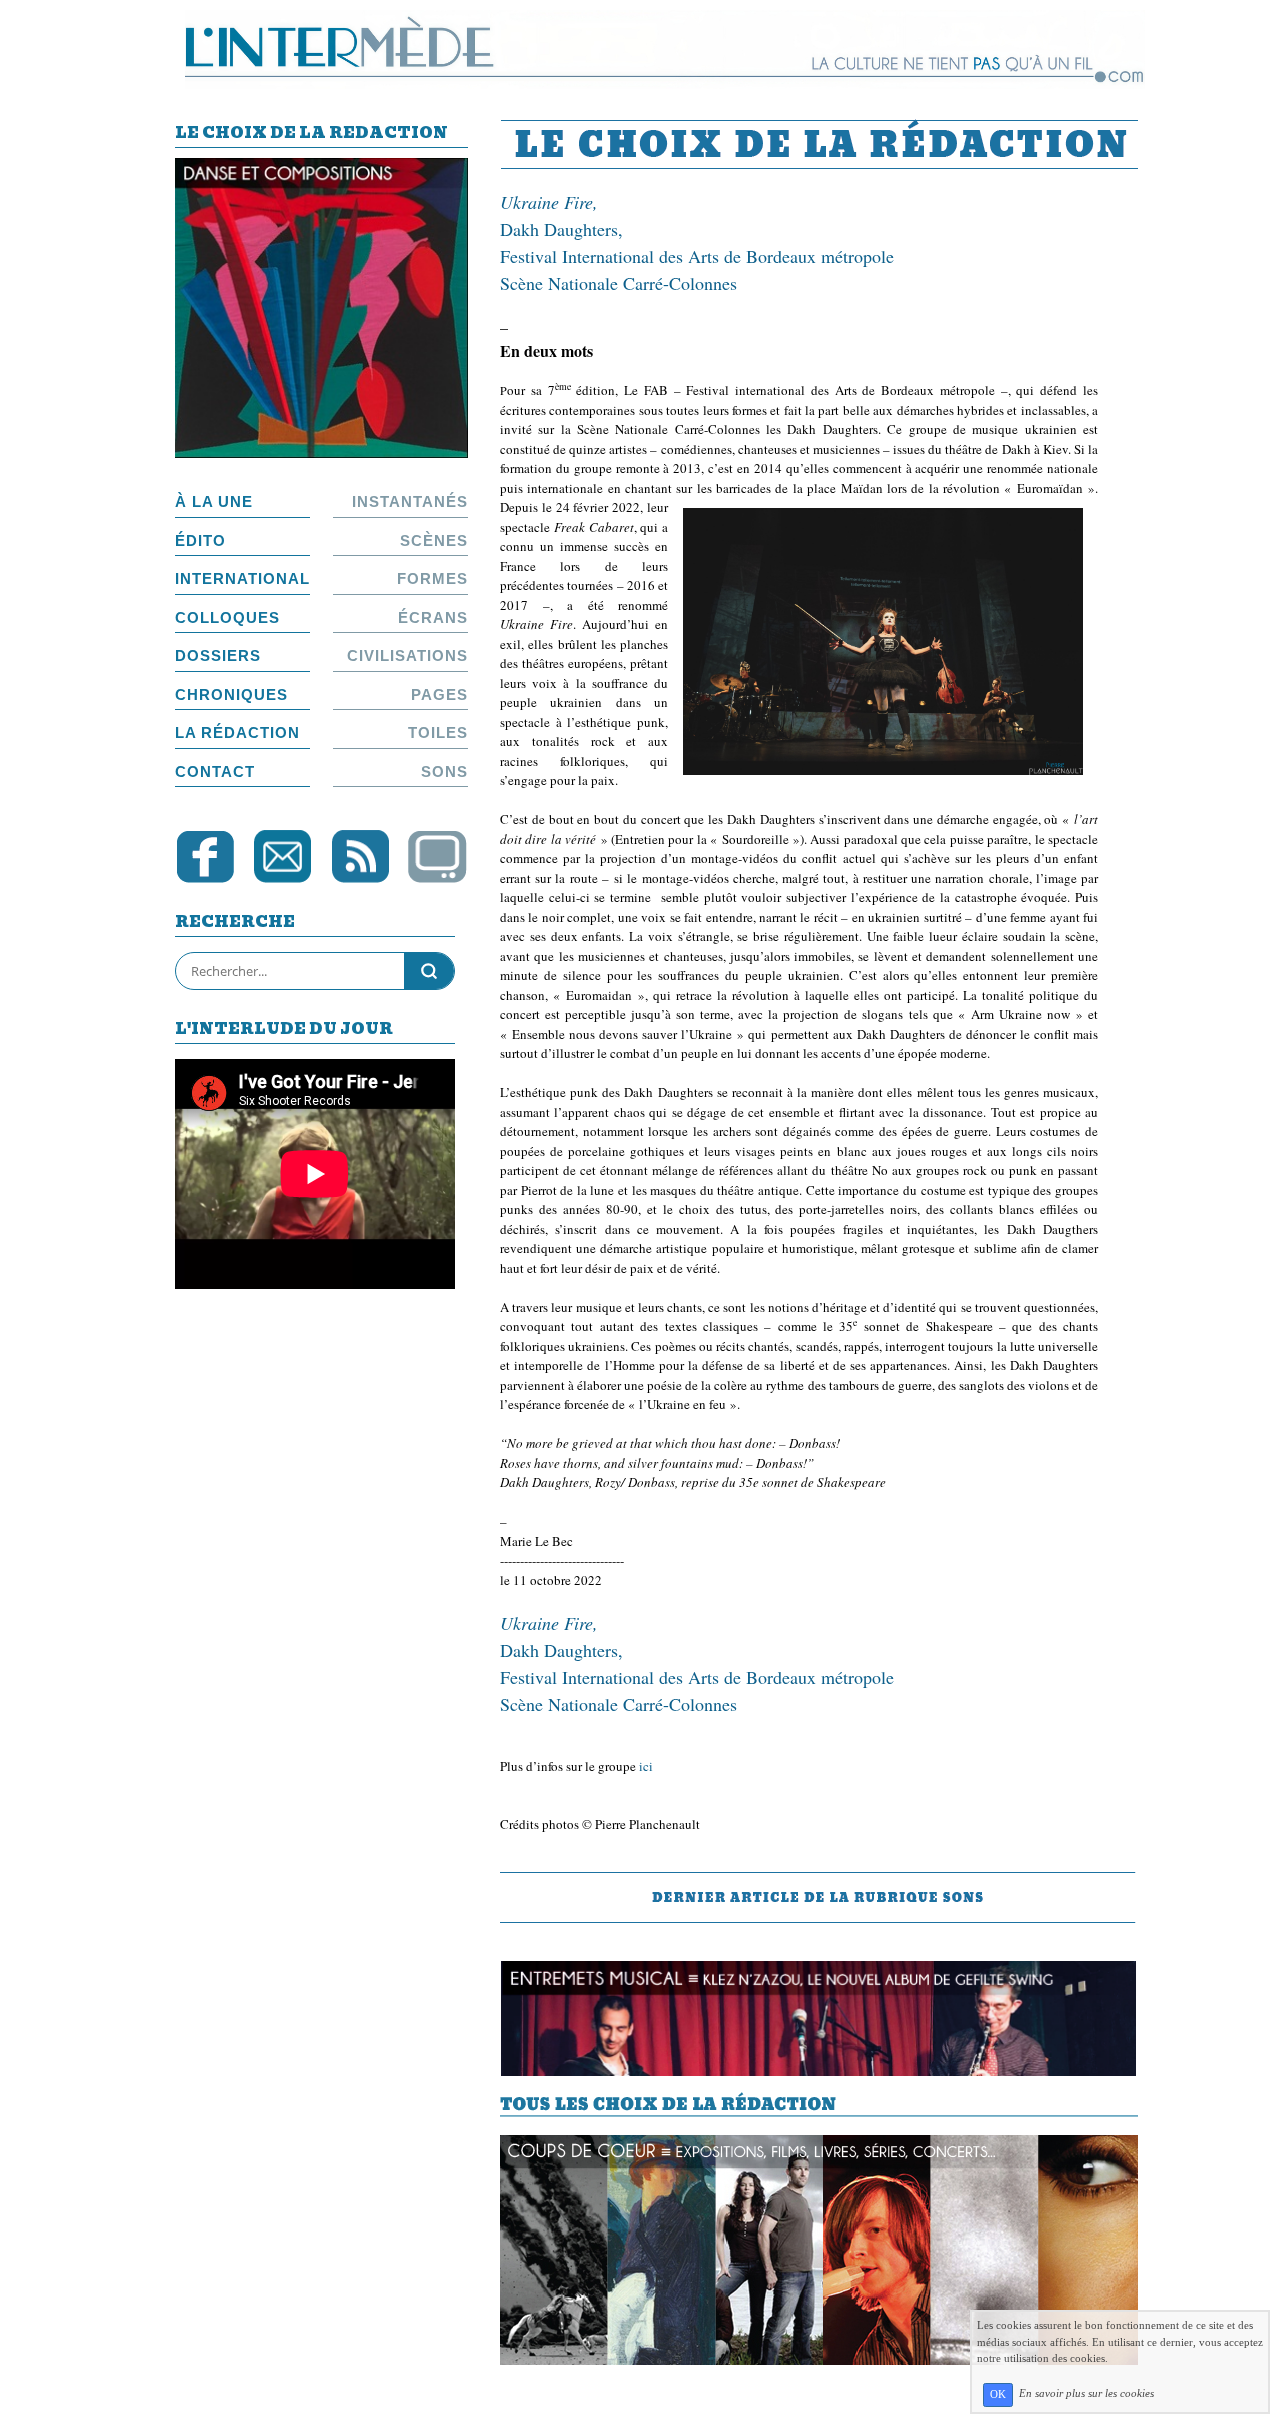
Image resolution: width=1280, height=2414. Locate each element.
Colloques (227, 617)
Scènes (434, 540)
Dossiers (218, 655)
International (242, 578)
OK (998, 2394)
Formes (432, 578)
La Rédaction (237, 732)
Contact (215, 771)
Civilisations (407, 655)
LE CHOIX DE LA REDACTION (311, 134)
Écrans (433, 617)
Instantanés (410, 501)
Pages (439, 694)
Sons (444, 771)
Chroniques (231, 694)
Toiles (438, 732)
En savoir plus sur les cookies (1086, 2394)
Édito (200, 540)
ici (646, 1766)
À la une (214, 501)
